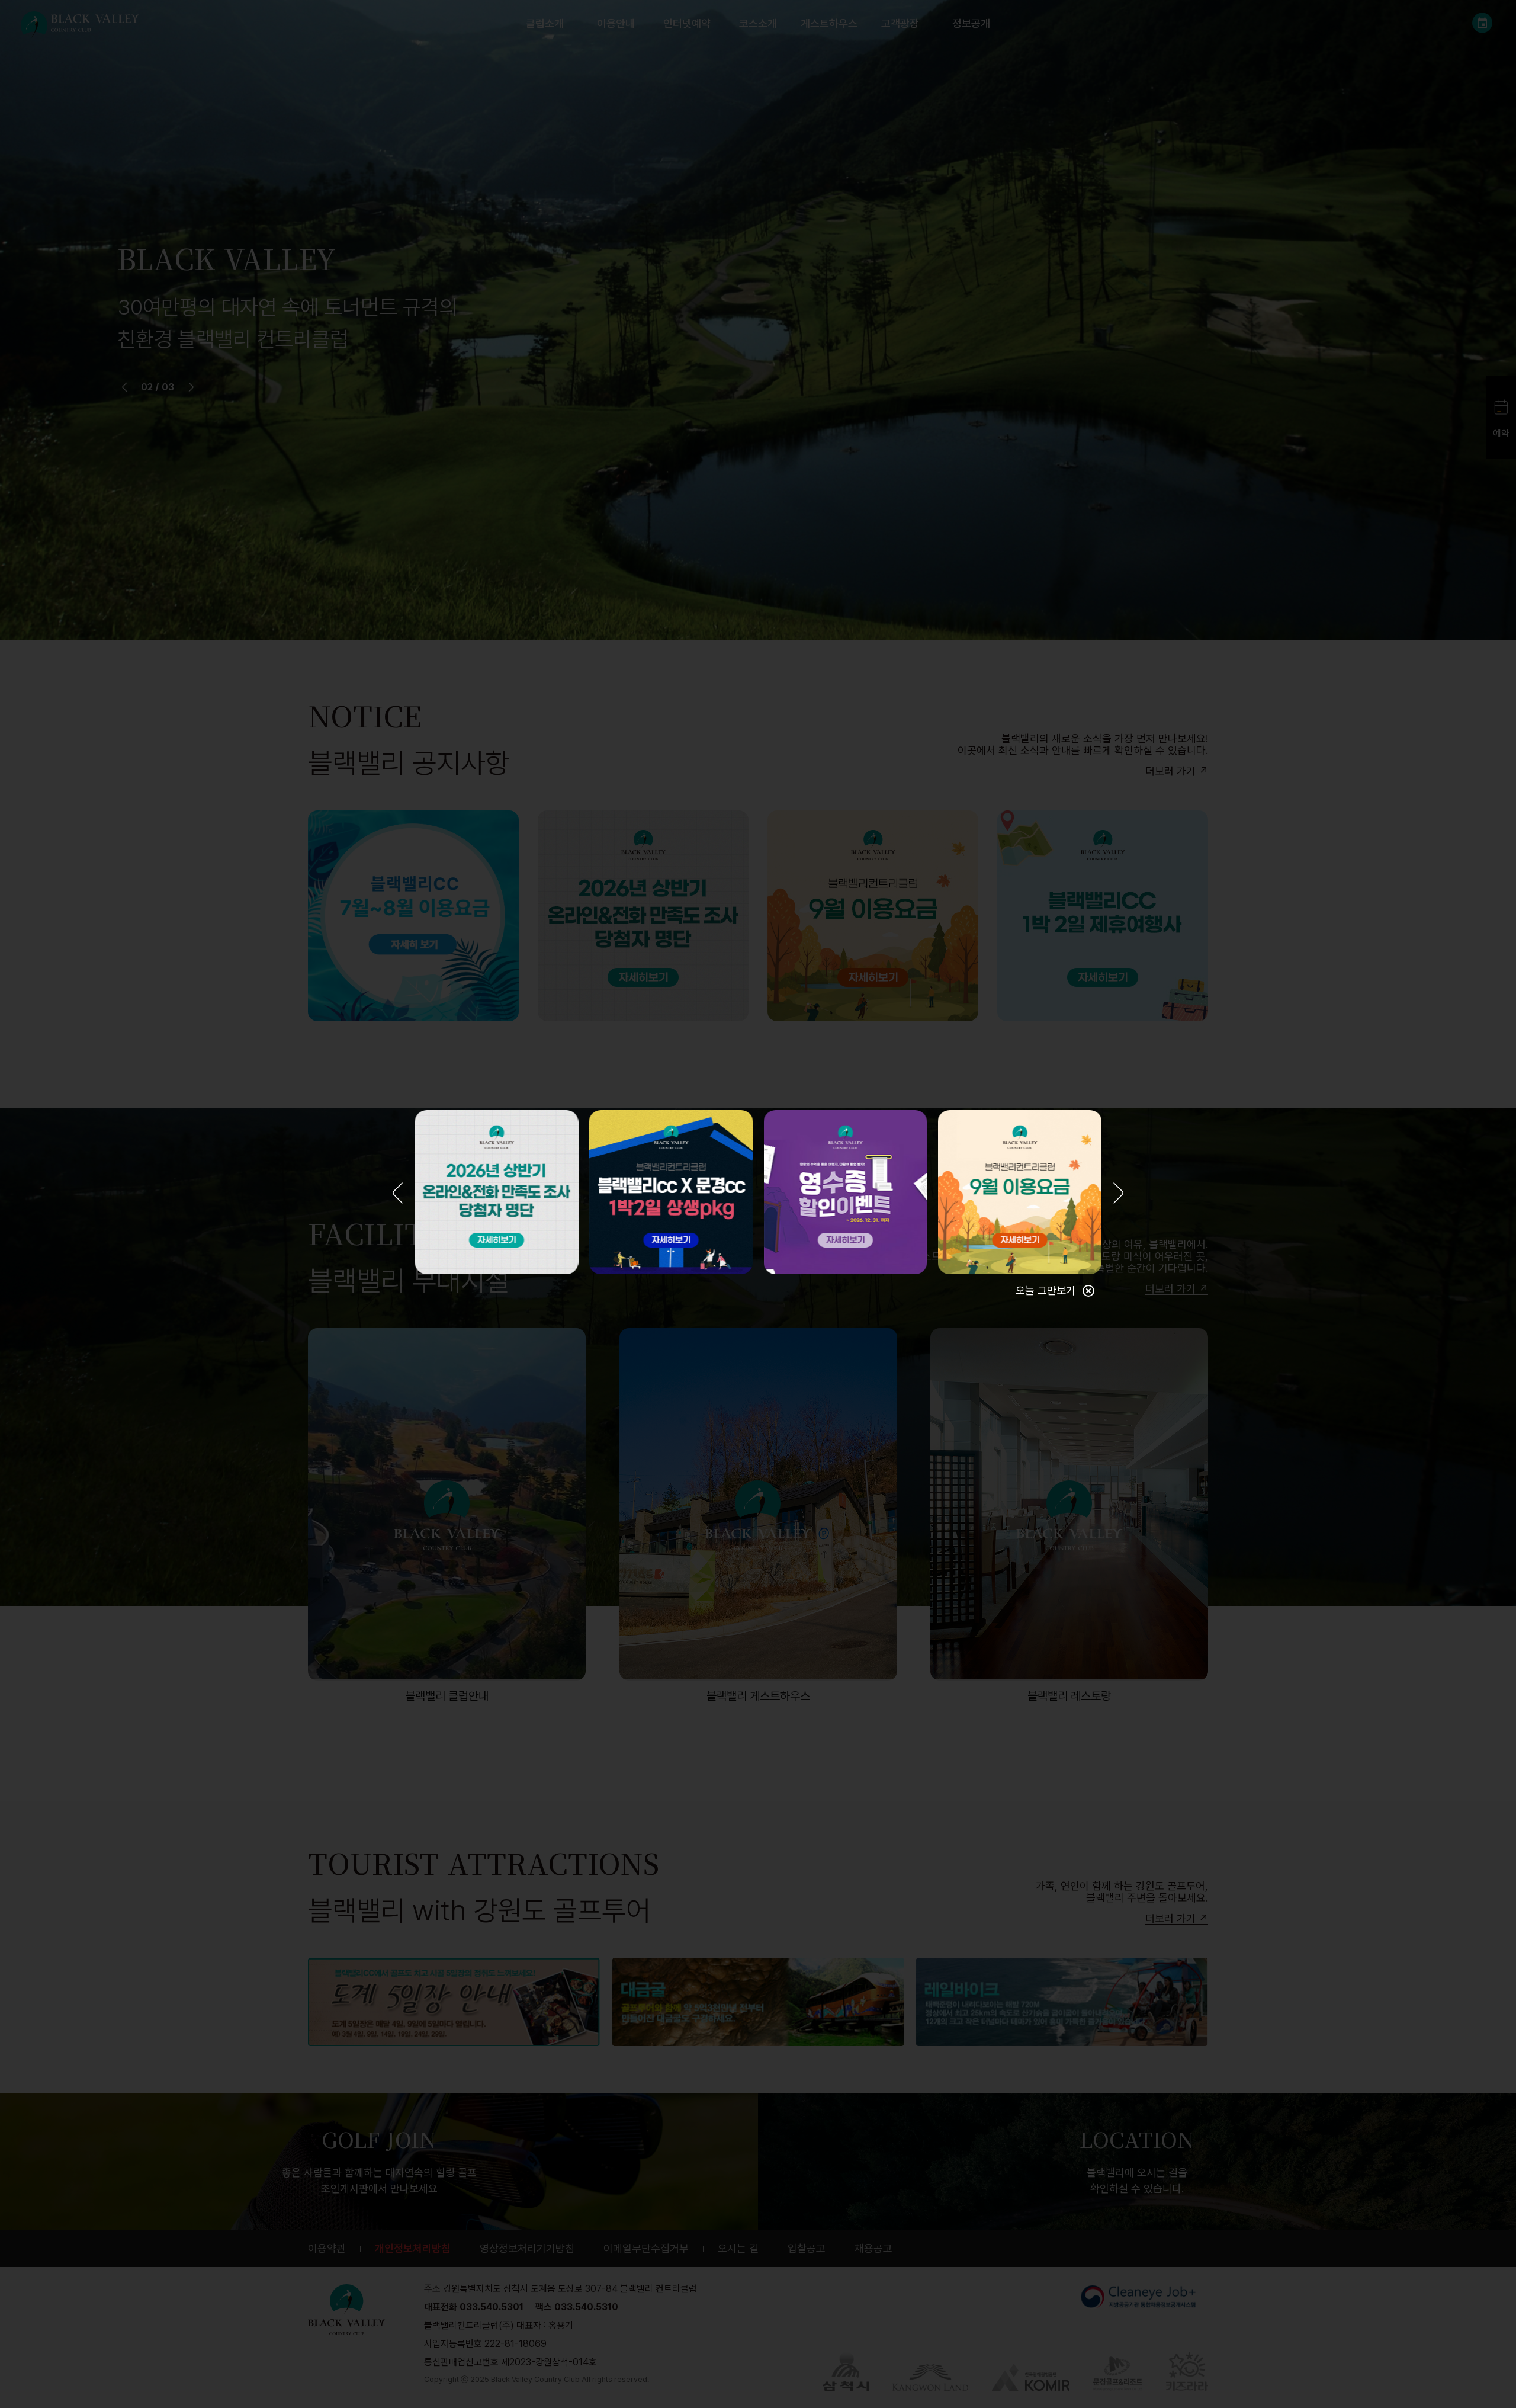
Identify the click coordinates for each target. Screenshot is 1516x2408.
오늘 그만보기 (1046, 1290)
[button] (398, 1194)
